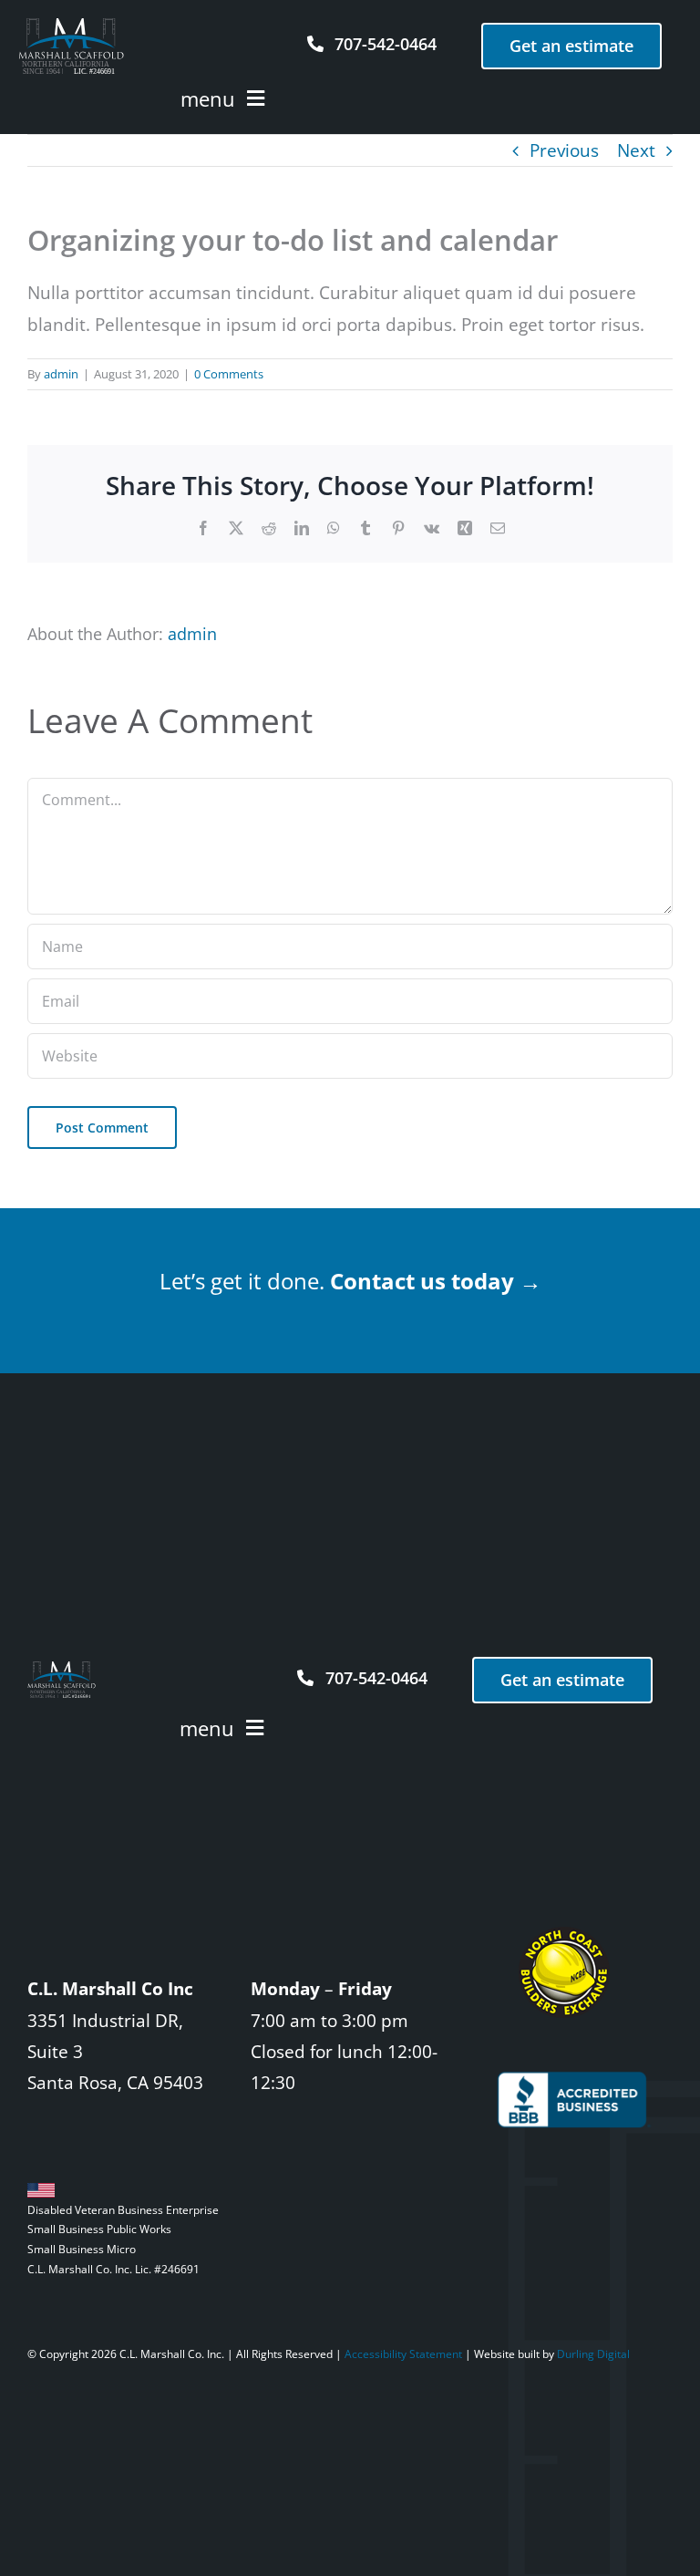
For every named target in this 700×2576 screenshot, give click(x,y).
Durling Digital (593, 2354)
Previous (564, 150)
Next (636, 150)
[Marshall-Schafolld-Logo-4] (71, 26)
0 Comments (229, 374)
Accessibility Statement (403, 2354)
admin (61, 374)
